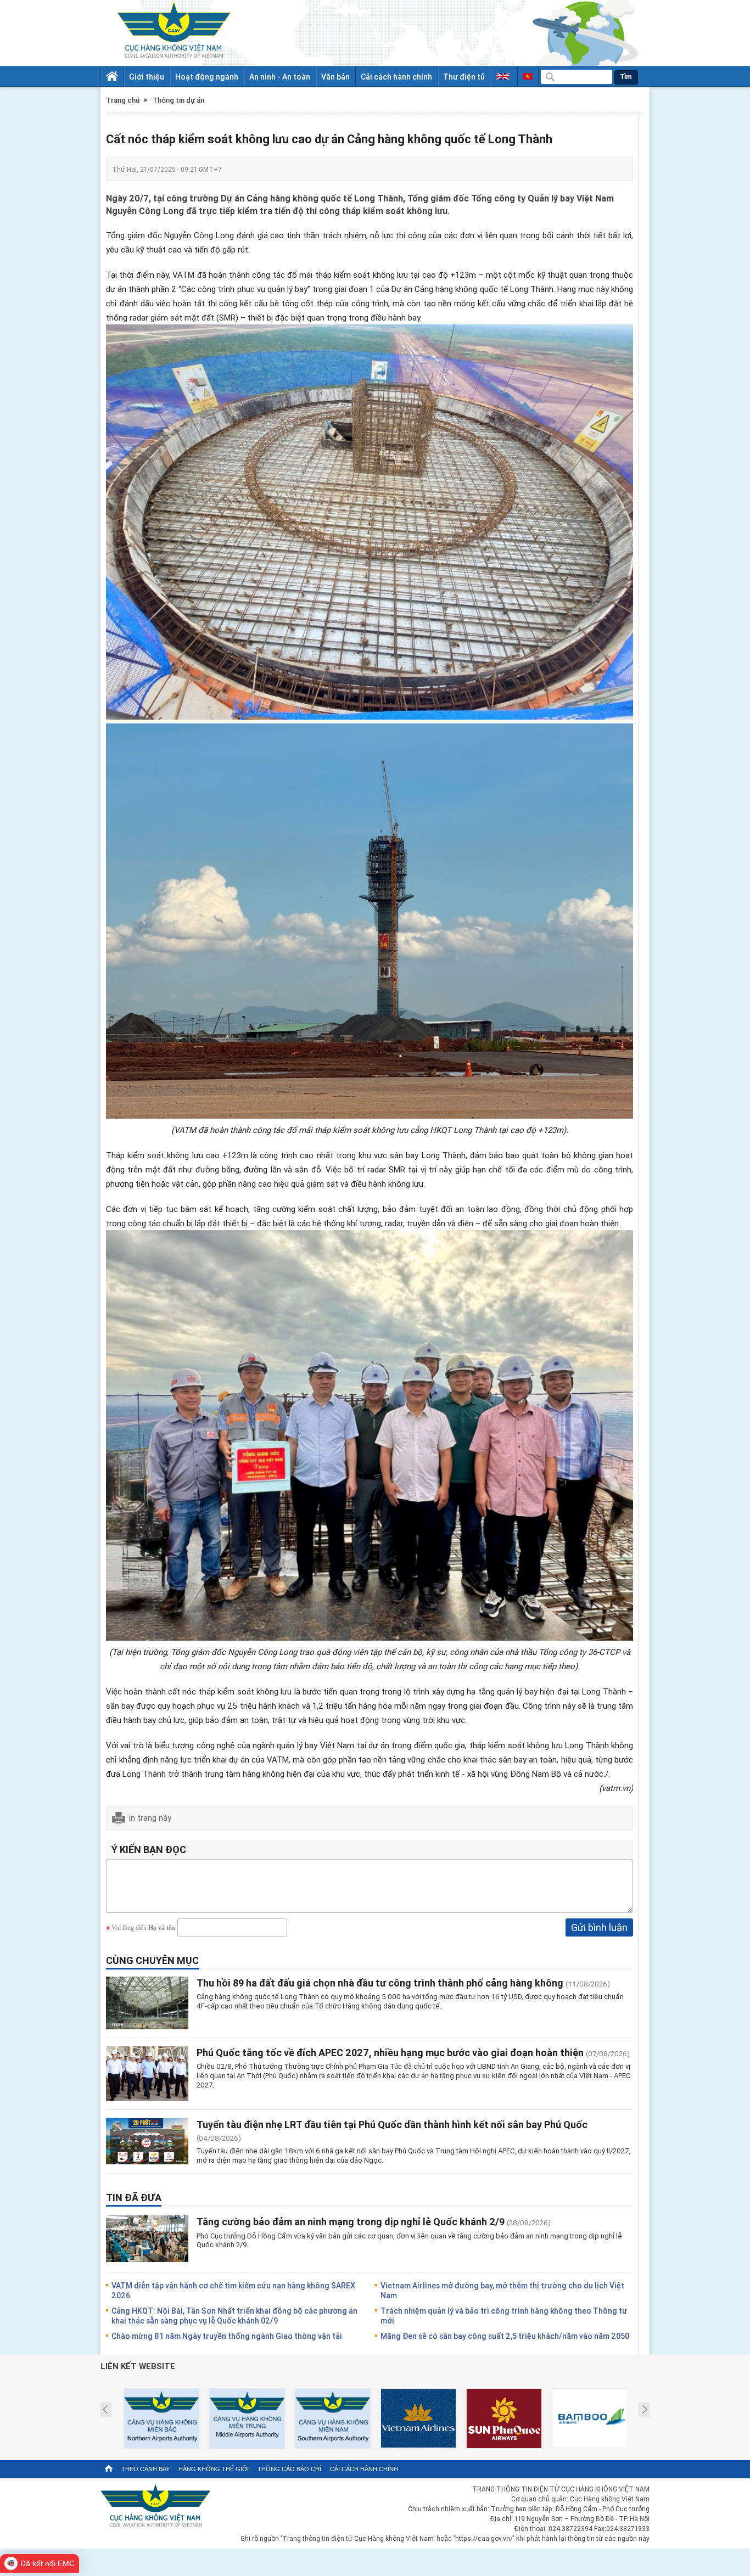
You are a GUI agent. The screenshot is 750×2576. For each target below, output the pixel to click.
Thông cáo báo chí (289, 2469)
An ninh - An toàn (280, 77)
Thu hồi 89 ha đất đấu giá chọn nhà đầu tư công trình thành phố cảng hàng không (380, 1983)
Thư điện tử (464, 77)
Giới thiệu (147, 77)
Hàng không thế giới (214, 2469)
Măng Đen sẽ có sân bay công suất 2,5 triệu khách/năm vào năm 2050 (505, 2336)
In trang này (150, 1817)
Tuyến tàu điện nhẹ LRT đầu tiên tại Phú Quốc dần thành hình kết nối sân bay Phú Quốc (392, 2124)
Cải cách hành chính (396, 77)
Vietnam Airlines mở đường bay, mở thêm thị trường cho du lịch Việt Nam (502, 2290)
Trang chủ (123, 100)
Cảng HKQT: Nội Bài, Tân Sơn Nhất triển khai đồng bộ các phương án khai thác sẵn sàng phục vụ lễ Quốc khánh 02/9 (234, 2316)
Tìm (626, 77)
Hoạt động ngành (207, 77)
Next (645, 2410)
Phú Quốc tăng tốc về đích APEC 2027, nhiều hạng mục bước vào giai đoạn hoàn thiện (390, 2052)
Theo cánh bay (145, 2469)
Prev (105, 2410)
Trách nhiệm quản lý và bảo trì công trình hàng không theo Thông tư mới (504, 2316)
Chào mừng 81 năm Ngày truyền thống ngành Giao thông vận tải (227, 2336)
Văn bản (335, 77)
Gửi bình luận (599, 1927)
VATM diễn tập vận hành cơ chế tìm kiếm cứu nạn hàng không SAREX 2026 (233, 2290)
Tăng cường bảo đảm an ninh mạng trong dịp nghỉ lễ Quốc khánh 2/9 (351, 2221)
